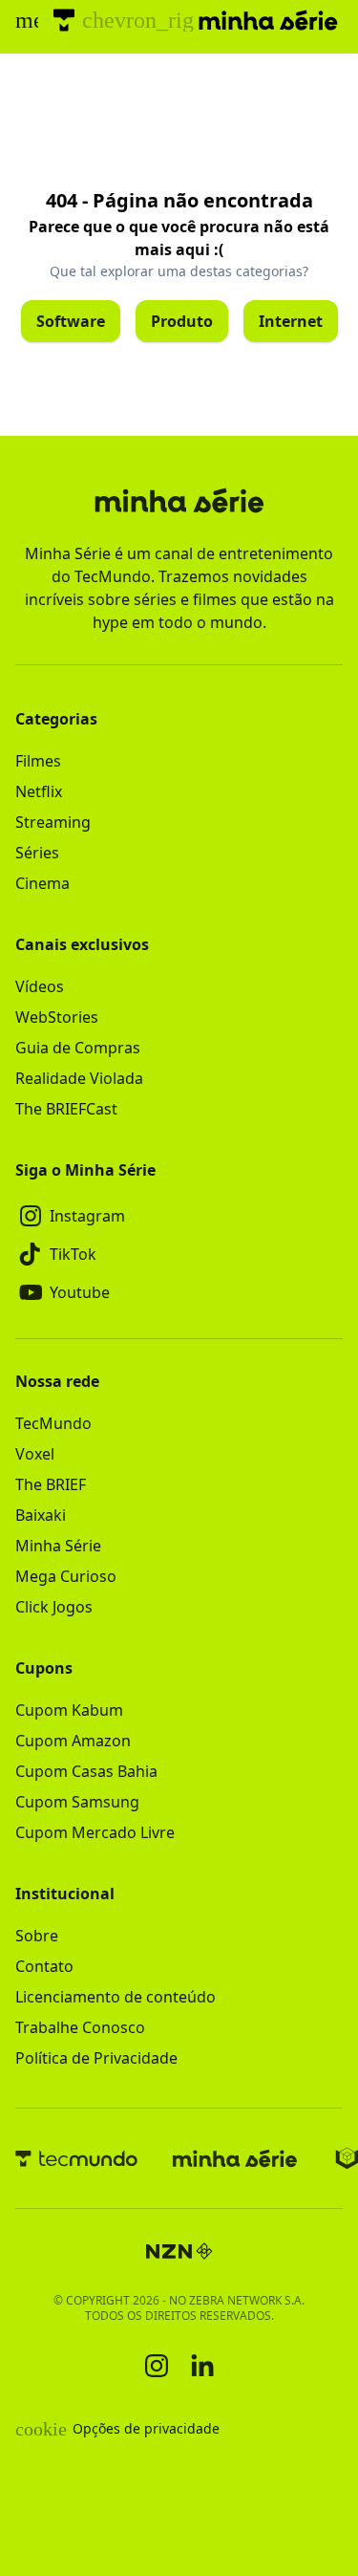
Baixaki (41, 1515)
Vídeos (40, 986)
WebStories (57, 1017)
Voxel (35, 1454)
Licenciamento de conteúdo (116, 1997)
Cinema (42, 883)
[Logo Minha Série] (268, 20)
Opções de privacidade (117, 2429)
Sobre (37, 1936)
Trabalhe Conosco (80, 2027)
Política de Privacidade (96, 2058)
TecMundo (53, 1423)
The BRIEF (51, 1484)
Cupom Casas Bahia (86, 1771)
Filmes (38, 761)
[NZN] (179, 2251)
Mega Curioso (66, 1576)
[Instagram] (157, 2366)
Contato (44, 1966)
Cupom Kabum (69, 1710)
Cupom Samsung (77, 1802)
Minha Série (58, 1546)
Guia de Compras (78, 1048)
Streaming (53, 822)
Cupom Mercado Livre (95, 1832)
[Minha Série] (235, 2158)
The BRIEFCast (66, 1109)
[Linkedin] (202, 2365)
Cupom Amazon (73, 1741)
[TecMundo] (64, 20)
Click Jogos (54, 1607)
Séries (37, 853)
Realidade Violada (79, 1078)
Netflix (39, 791)
